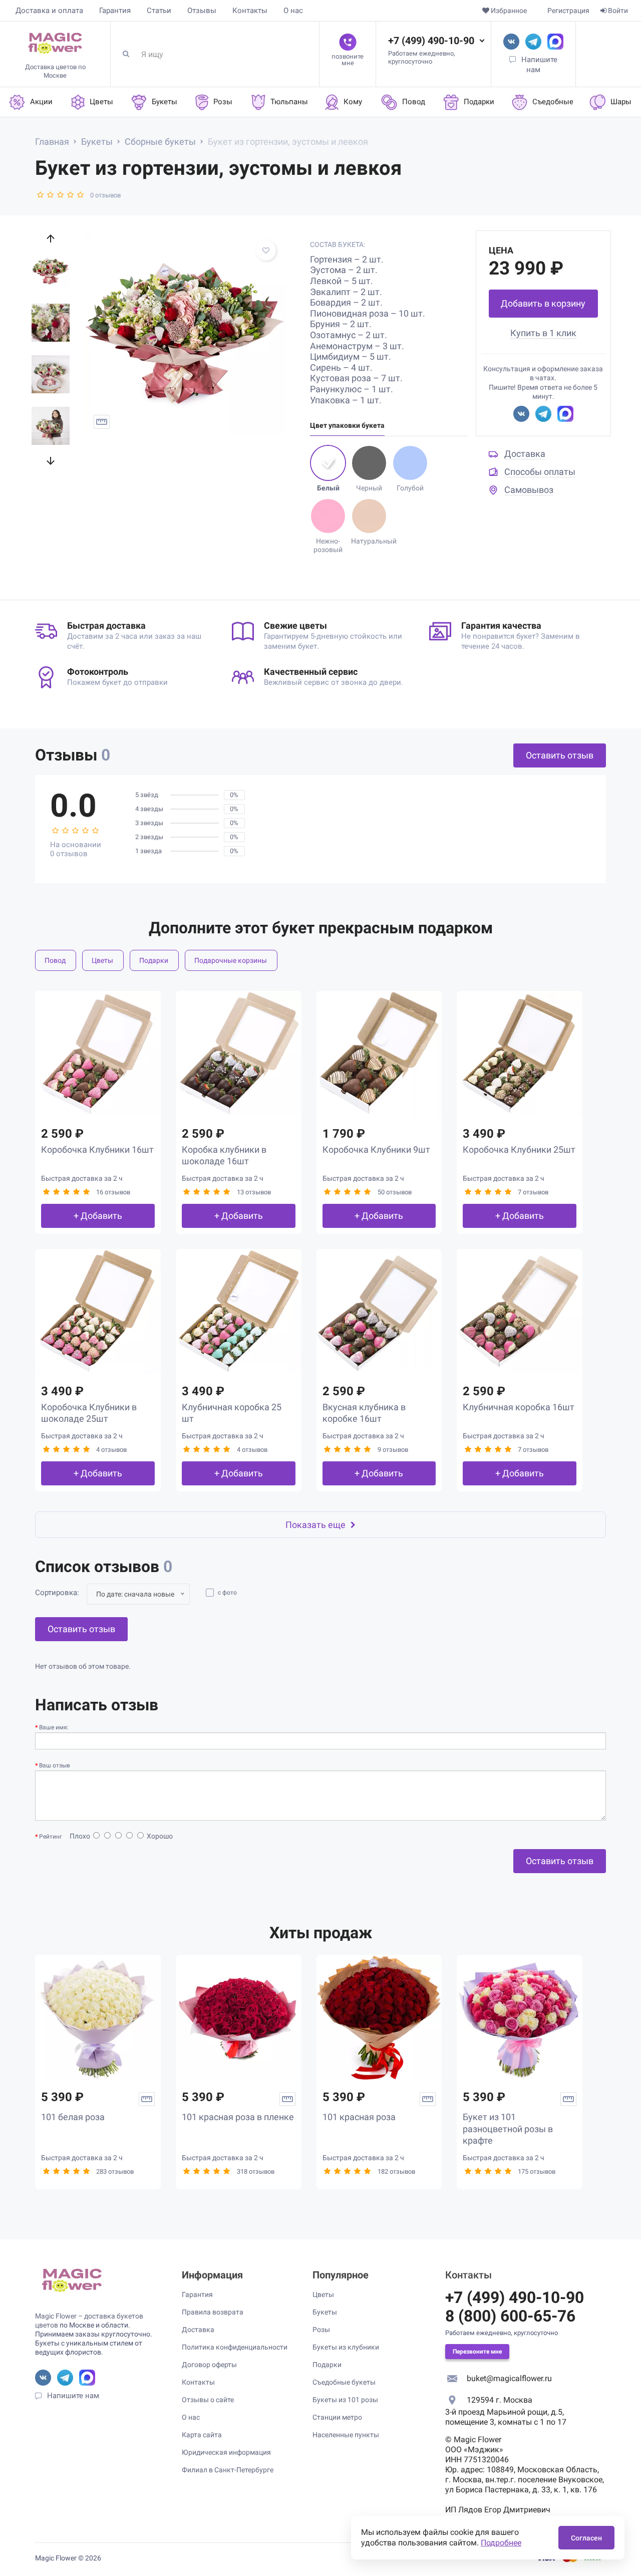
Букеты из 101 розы (345, 2400)
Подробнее (501, 2543)
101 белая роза (73, 2117)
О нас (293, 11)
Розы (321, 2330)
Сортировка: (57, 1593)
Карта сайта (202, 2435)
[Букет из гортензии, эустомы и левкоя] (185, 333)
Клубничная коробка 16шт (519, 1407)
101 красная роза (359, 2117)
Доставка (525, 454)
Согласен (586, 2538)
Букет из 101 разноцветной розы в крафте (508, 2129)
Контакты (250, 11)
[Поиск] (130, 54)
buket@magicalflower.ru (509, 2378)
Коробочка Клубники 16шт (97, 1149)
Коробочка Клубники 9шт (376, 1149)
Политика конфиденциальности (235, 2347)
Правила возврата (213, 2312)
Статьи (159, 11)
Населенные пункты (346, 2435)
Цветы (102, 960)
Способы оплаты (540, 472)
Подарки (154, 960)
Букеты (325, 2312)
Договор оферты (209, 2365)
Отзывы (202, 11)
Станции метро (337, 2417)
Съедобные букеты (344, 2382)
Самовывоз (529, 490)
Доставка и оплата (49, 11)
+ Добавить (98, 1216)
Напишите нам (73, 2396)
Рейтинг (51, 1837)
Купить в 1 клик (543, 333)
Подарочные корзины (231, 960)
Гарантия (115, 11)
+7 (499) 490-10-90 (431, 41)
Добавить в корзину (543, 303)
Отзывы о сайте (208, 2400)
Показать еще (315, 1525)
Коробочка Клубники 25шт (519, 1149)
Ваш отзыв (55, 1765)
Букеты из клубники (346, 2347)
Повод (55, 960)
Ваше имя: (54, 1727)
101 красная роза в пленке (238, 2117)
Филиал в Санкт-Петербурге (228, 2470)
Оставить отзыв (560, 755)
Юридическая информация (226, 2452)
